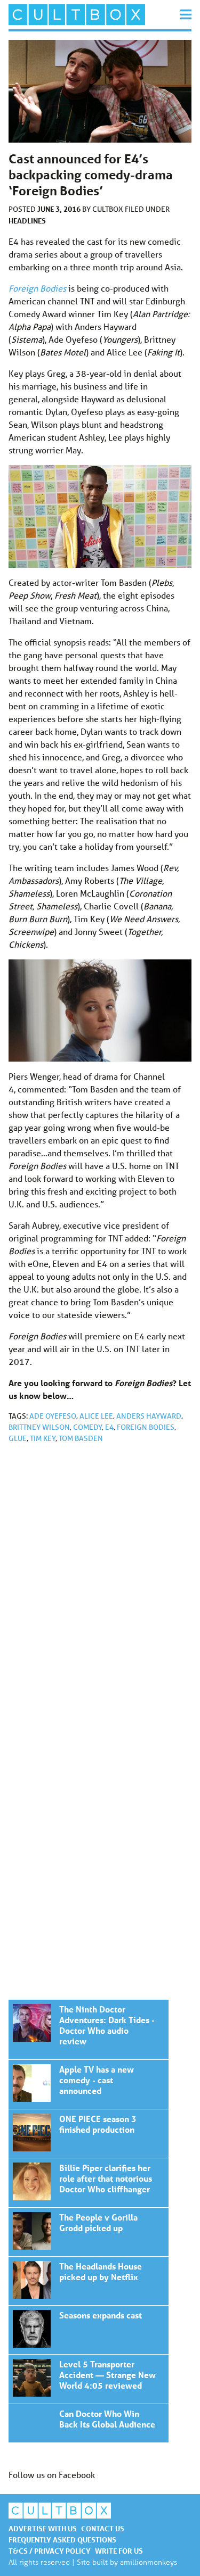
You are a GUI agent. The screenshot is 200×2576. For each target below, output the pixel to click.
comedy (87, 1427)
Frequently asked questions (62, 2540)
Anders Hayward (149, 1416)
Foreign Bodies (37, 288)
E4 (109, 1427)
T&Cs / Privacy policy (50, 2551)
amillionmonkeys (149, 2562)
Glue (18, 1438)
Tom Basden (81, 1438)
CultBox (109, 209)
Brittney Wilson (39, 1427)
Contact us (103, 2528)
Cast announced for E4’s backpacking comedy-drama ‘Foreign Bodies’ (89, 2030)
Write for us (119, 2551)
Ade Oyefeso (53, 1416)
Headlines (27, 221)
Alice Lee (96, 1416)
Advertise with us (43, 2528)
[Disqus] (100, 1594)
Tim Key (43, 1438)
